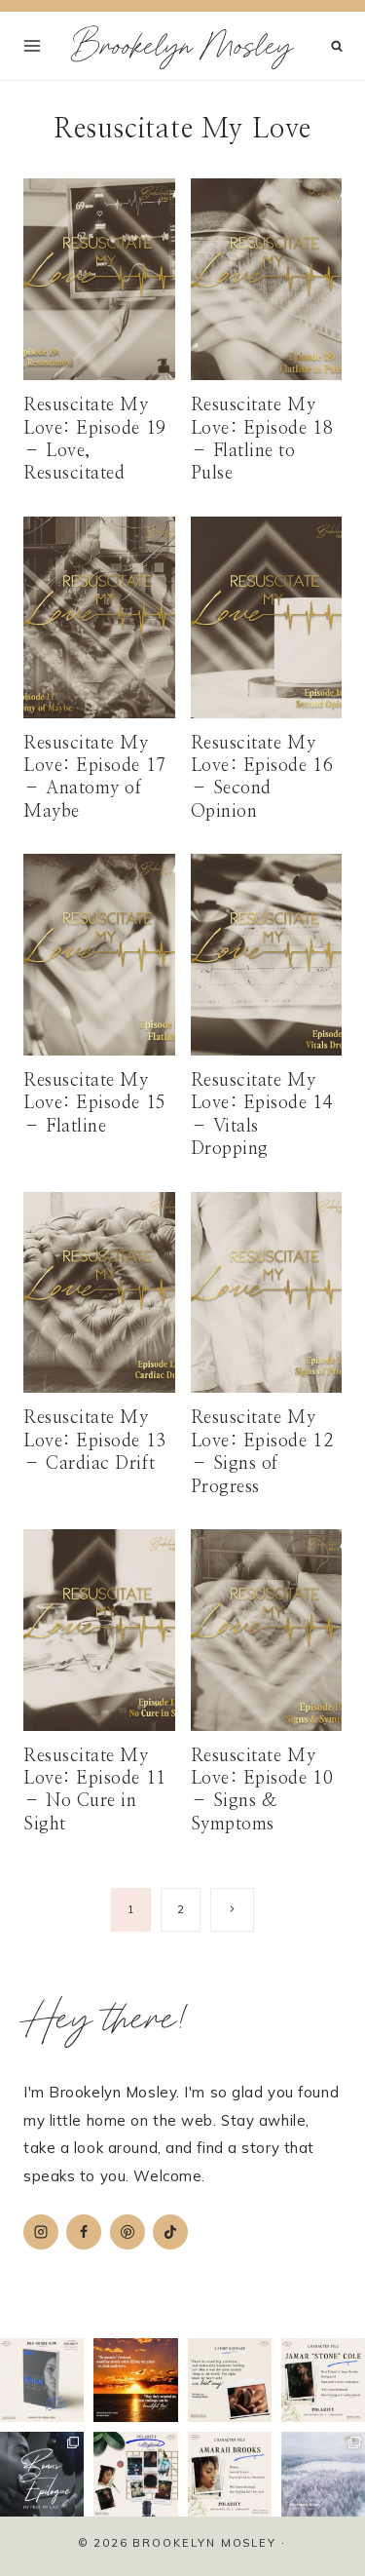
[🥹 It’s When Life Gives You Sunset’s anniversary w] (135, 2380)
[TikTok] (170, 2232)
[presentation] (99, 279)
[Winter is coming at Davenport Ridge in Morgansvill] (323, 2474)
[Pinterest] (128, 2232)
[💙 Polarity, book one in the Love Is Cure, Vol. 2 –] (42, 2380)
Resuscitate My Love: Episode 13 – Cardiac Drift (95, 1441)
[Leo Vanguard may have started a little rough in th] (230, 2380)
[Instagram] (41, 2232)
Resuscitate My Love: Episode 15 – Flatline (95, 1104)
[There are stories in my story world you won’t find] (42, 2474)
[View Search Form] (337, 46)
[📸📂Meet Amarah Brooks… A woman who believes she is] (230, 2474)
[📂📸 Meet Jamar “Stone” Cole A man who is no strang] (323, 2380)
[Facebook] (84, 2232)
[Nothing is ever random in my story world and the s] (135, 2474)
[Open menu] (33, 45)
